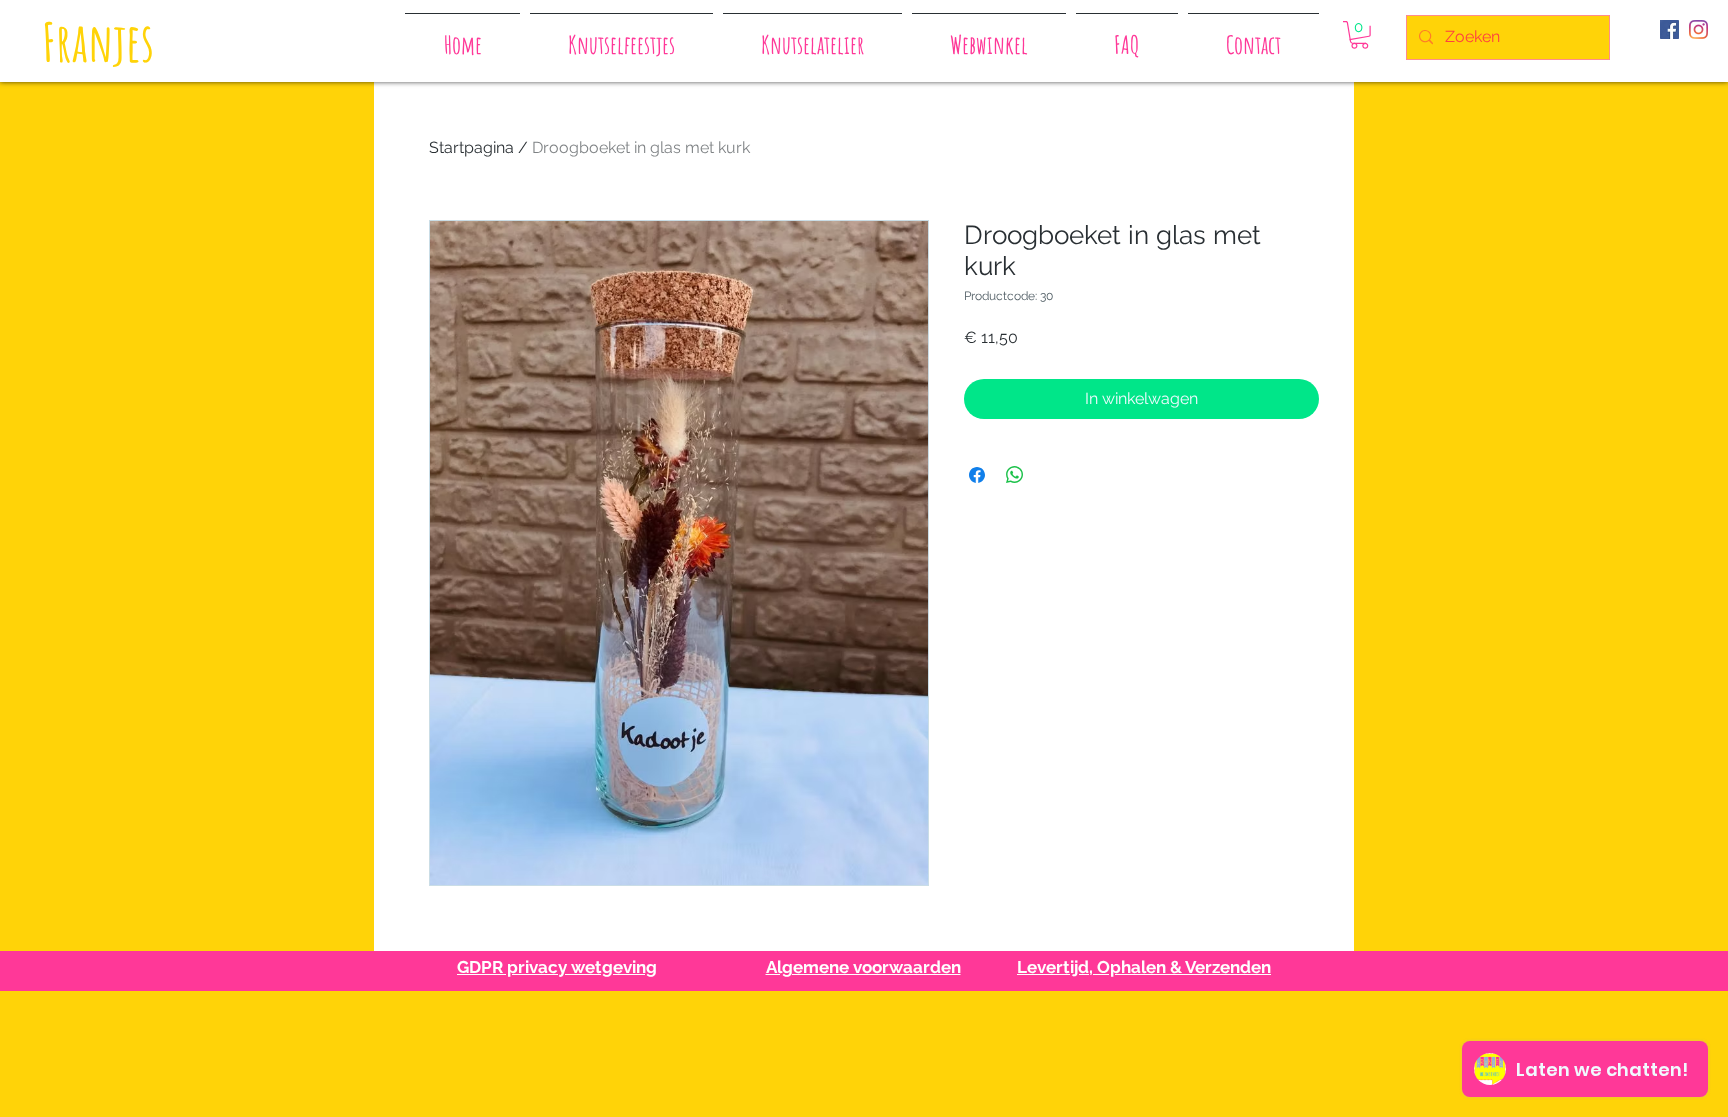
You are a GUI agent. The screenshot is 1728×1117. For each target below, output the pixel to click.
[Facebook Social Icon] (1669, 29)
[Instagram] (1698, 29)
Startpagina (471, 147)
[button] (1359, 35)
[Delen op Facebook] (977, 475)
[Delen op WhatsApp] (1015, 475)
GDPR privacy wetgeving (557, 967)
